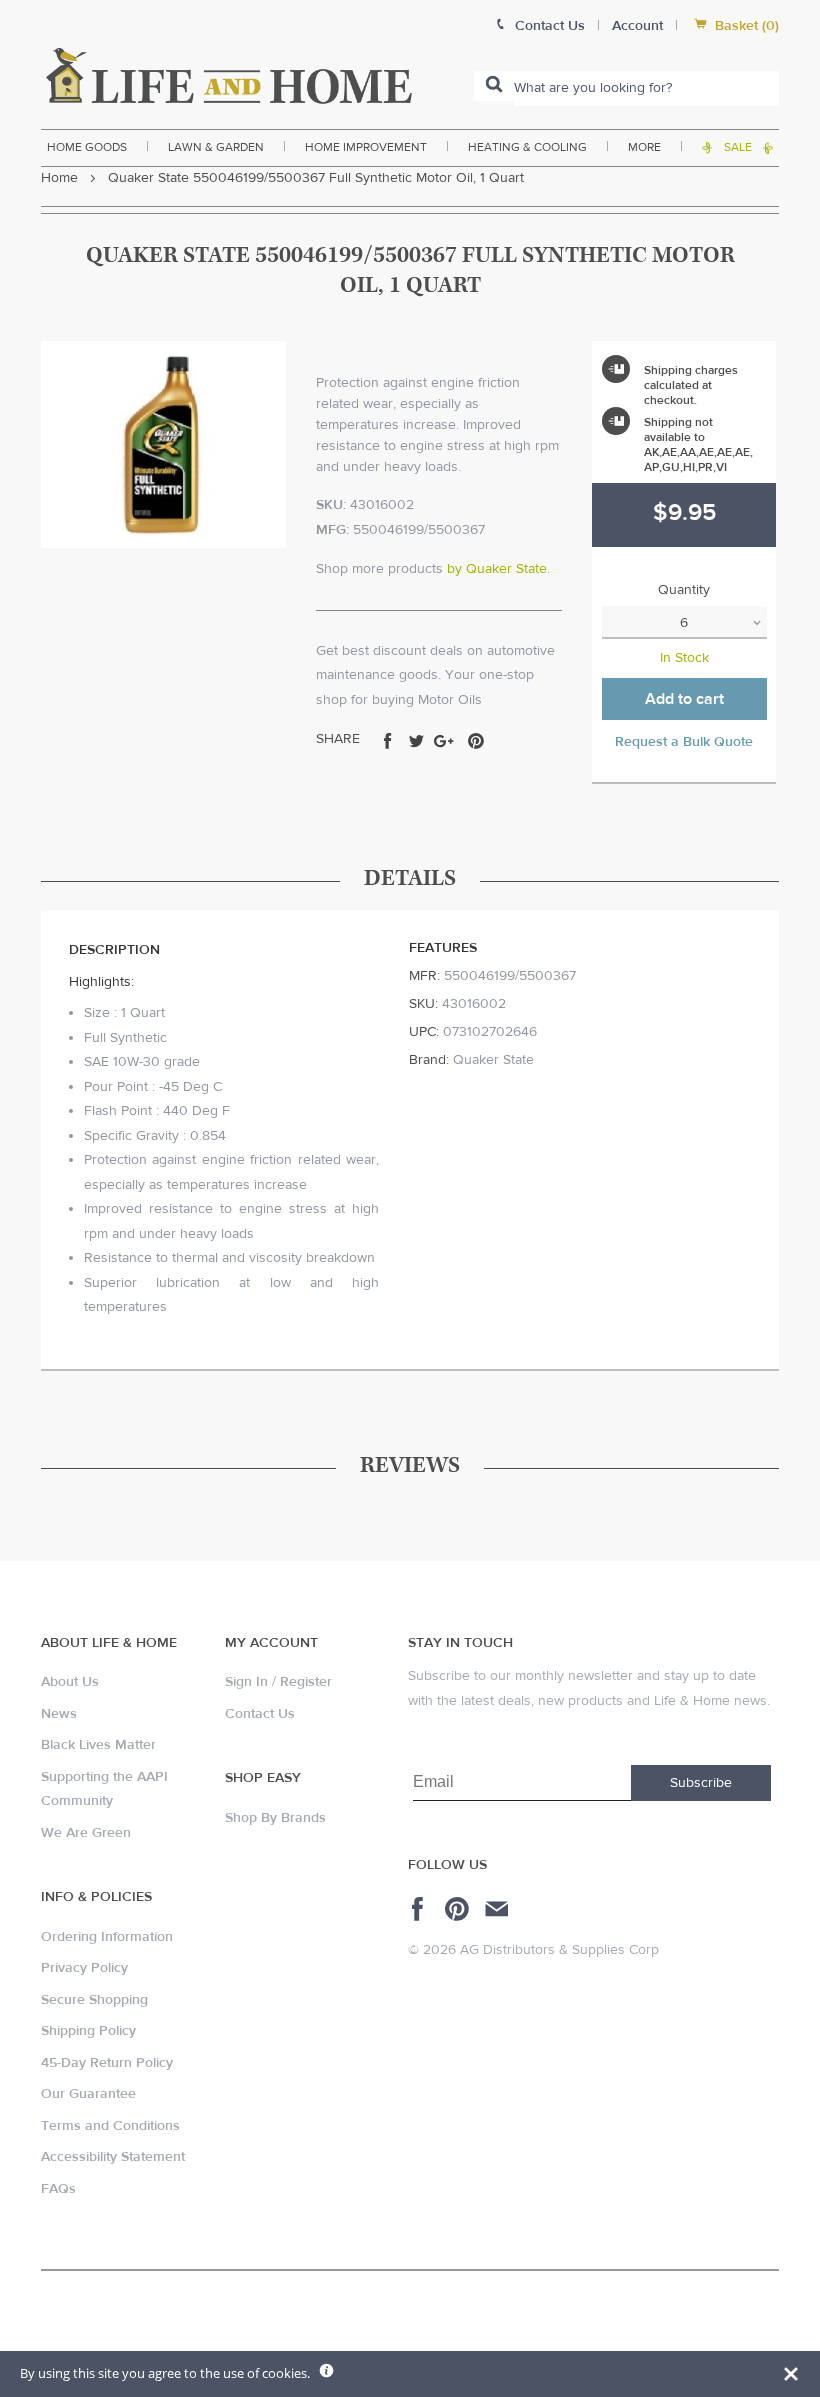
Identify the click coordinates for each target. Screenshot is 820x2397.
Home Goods (87, 147)
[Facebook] (420, 1909)
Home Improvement (366, 147)
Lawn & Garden (216, 147)
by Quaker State (497, 569)
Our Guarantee (88, 2094)
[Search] (494, 86)
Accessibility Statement (113, 2157)
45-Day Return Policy (107, 2063)
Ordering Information (107, 1937)
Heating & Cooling (527, 147)
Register (306, 1682)
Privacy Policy (84, 1968)
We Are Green (86, 1833)
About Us (70, 1682)
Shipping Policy (88, 2031)
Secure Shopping (94, 2000)
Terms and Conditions (110, 2126)
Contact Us (260, 1714)
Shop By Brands (275, 1818)
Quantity (684, 590)
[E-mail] (498, 1909)
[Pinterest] (459, 1909)
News (59, 1714)
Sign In (246, 1682)
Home (59, 178)
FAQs (58, 2189)
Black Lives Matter (98, 1745)
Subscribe (701, 1783)
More (644, 147)
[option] (163, 445)
